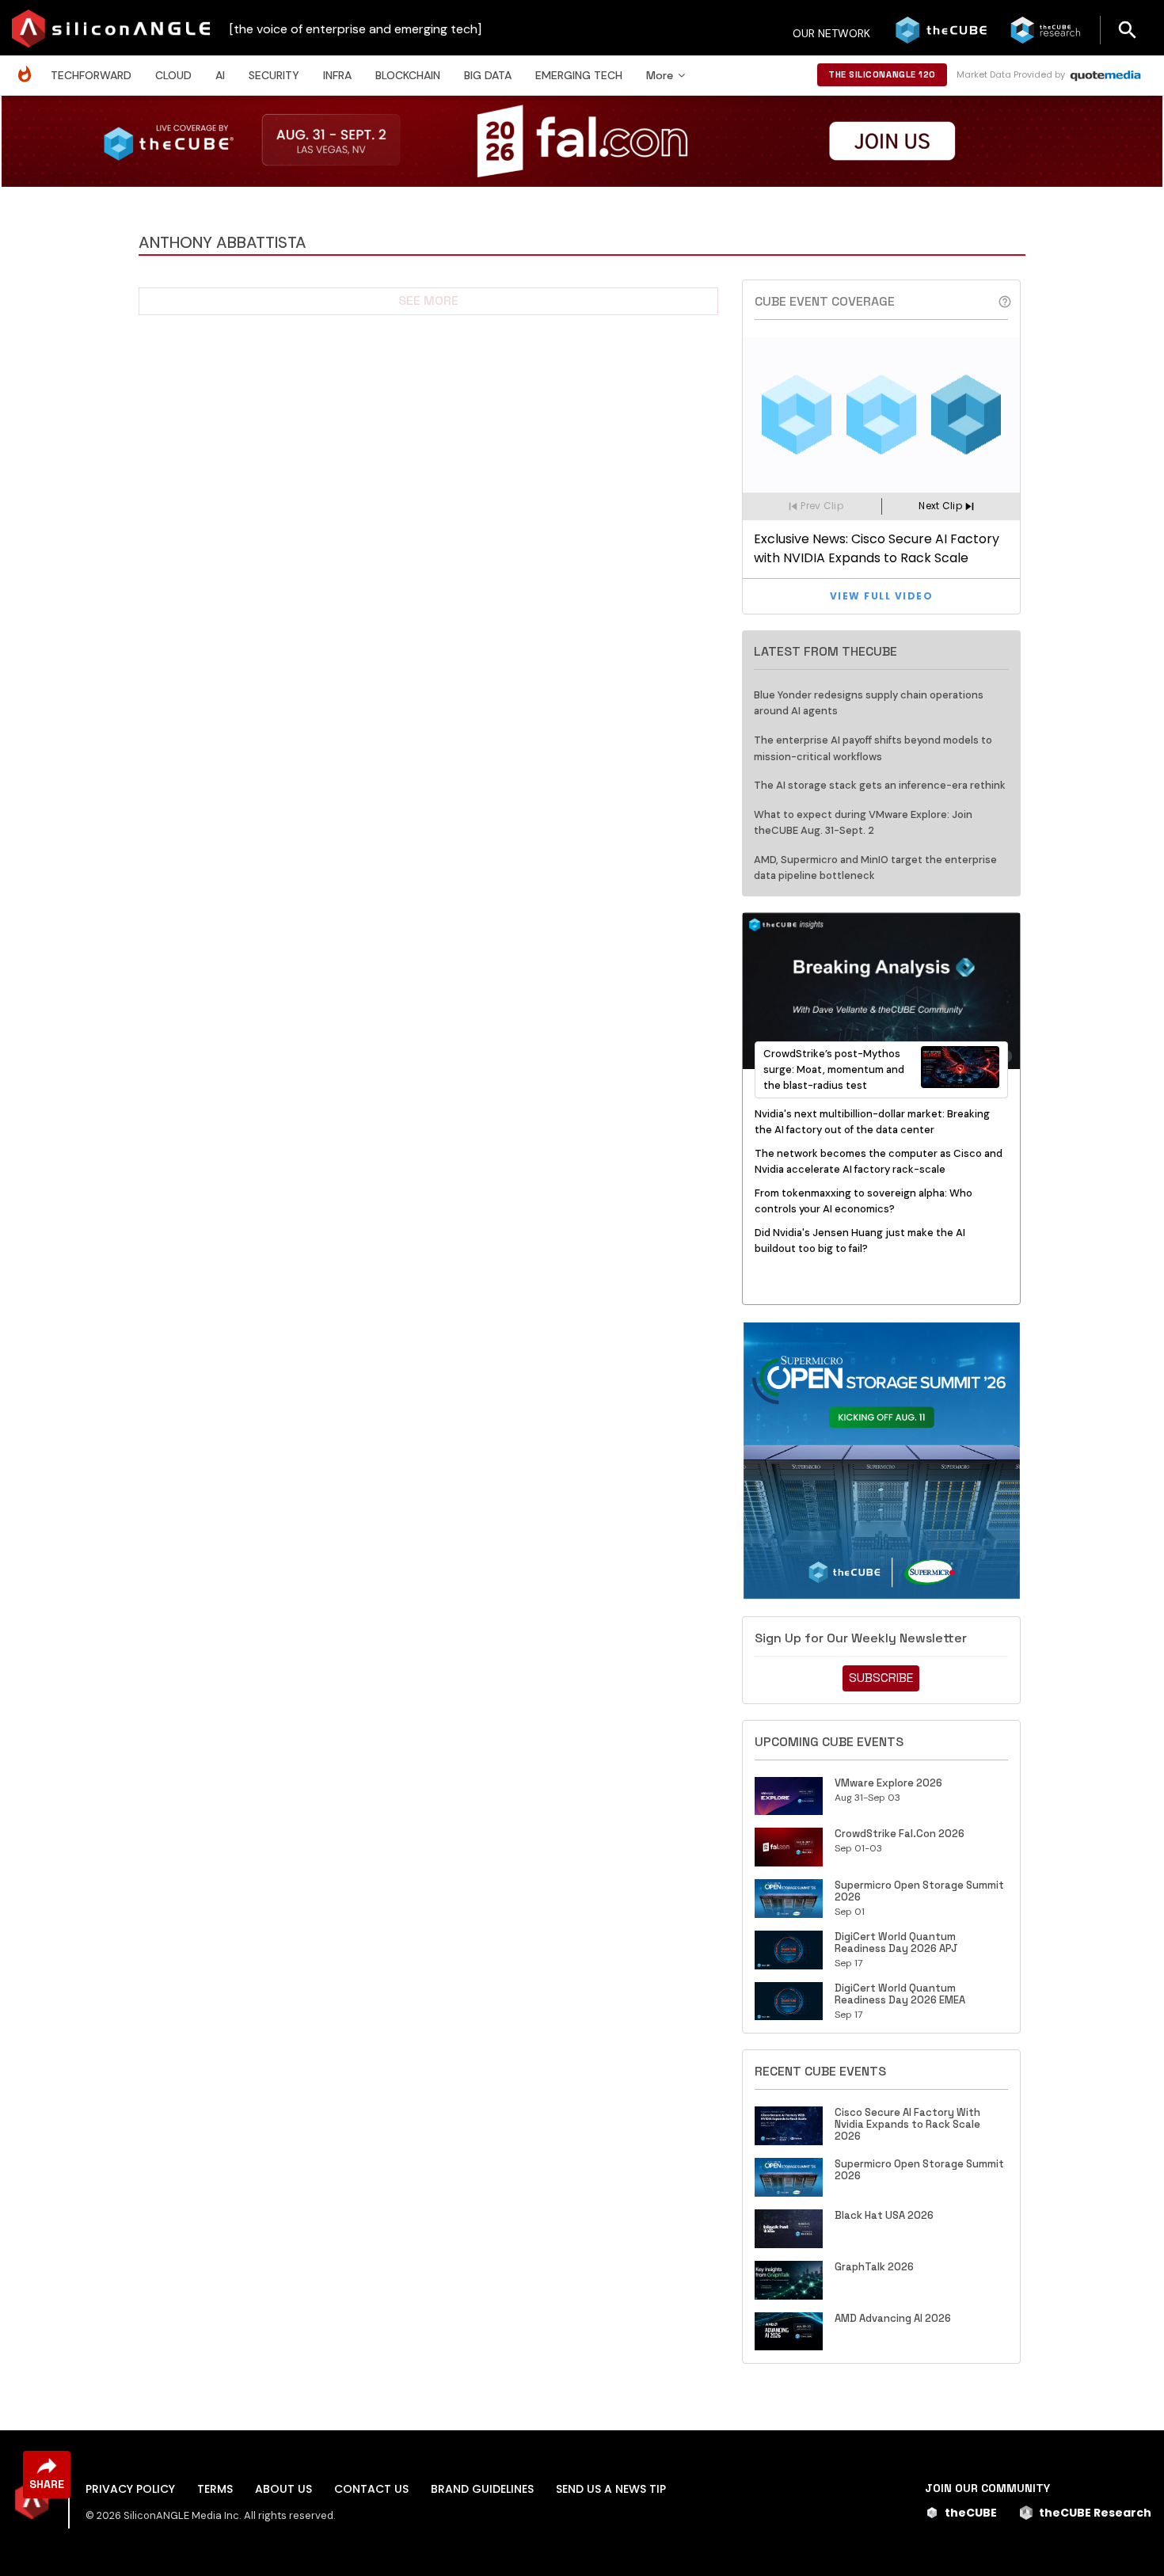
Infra (337, 75)
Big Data (488, 75)
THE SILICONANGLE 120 (882, 74)
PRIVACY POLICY (130, 2489)
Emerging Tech (579, 75)
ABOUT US (283, 2489)
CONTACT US (371, 2489)
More (660, 75)
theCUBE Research (1095, 2513)
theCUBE (971, 2513)
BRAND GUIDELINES (482, 2489)
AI (220, 75)
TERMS (215, 2489)
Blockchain (408, 75)
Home (29, 66)
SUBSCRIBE (881, 1678)
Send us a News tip (611, 2489)
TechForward (91, 75)
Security (274, 75)
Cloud (173, 75)
